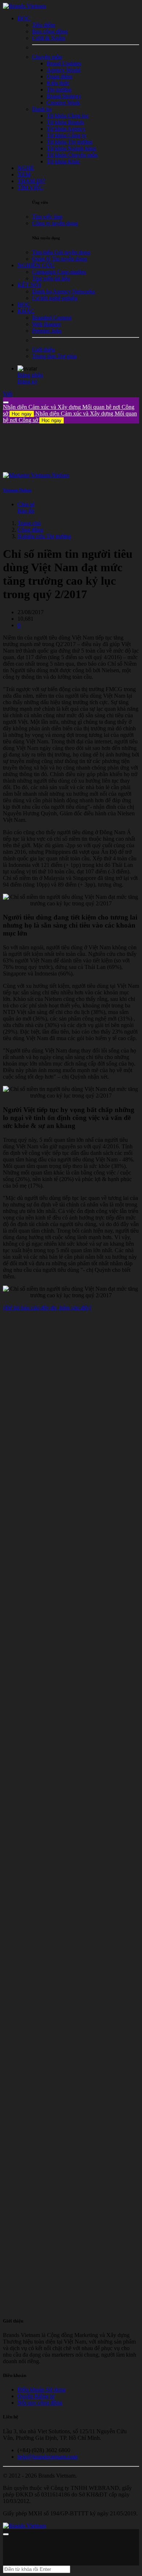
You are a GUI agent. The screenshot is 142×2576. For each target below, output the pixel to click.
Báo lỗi (26, 511)
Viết (8, 394)
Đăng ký (27, 382)
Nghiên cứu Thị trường (44, 536)
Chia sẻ (26, 504)
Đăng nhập (30, 375)
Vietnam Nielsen (17, 490)
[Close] (6, 402)
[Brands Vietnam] (24, 6)
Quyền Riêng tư (36, 2396)
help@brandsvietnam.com (48, 2457)
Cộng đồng (30, 530)
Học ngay (22, 414)
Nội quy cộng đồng (40, 2403)
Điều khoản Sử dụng (42, 2390)
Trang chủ (29, 523)
